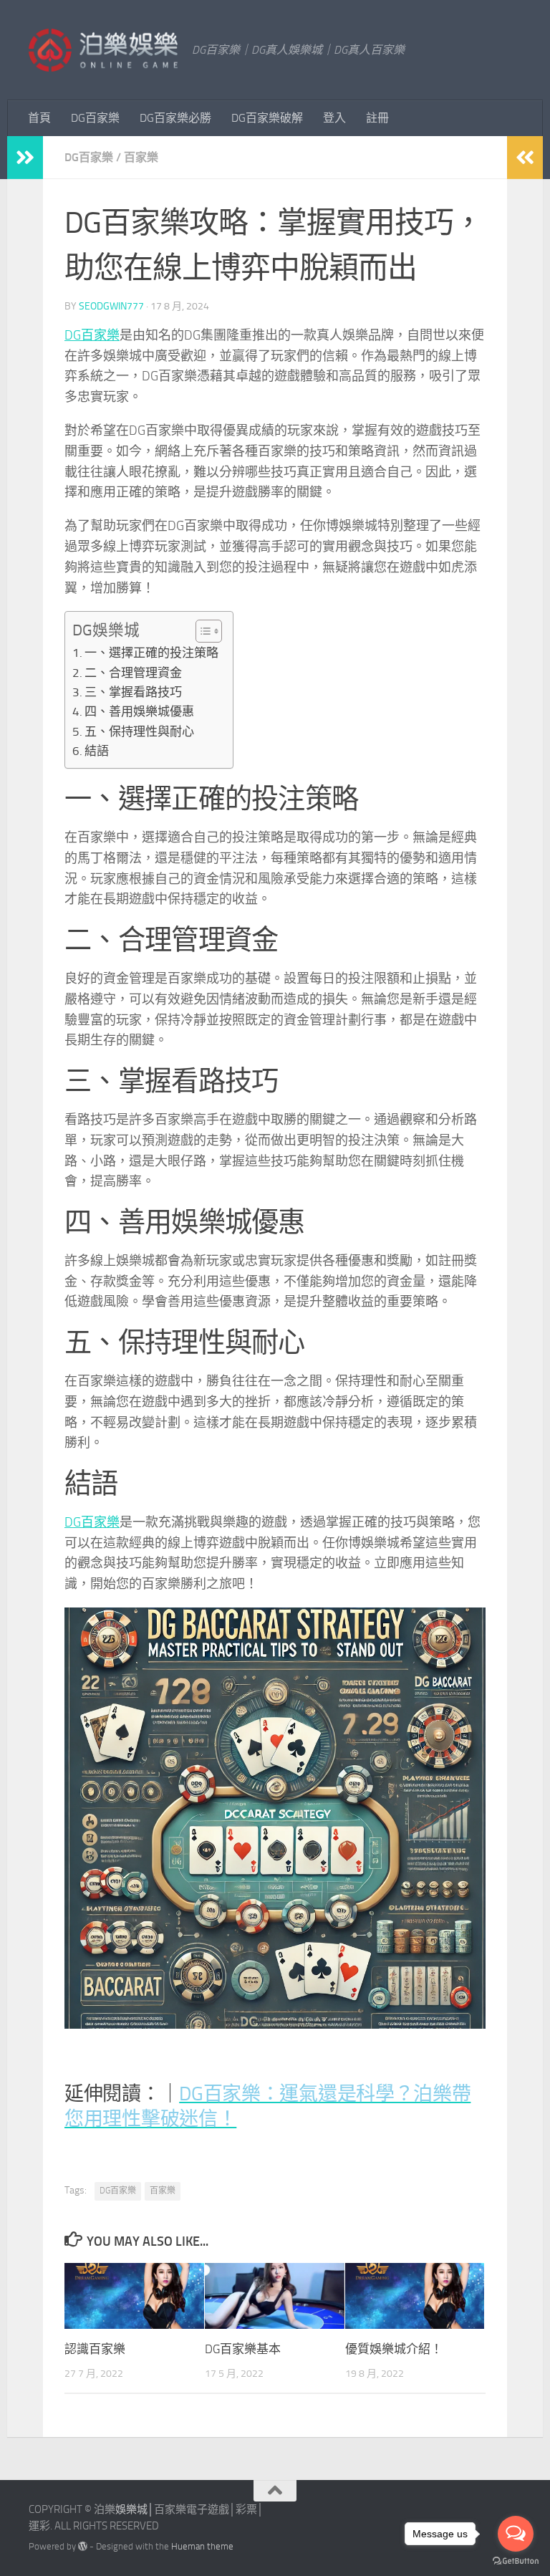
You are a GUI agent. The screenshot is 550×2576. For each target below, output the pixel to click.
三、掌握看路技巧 (133, 692)
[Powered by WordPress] (83, 2546)
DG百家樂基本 (243, 2349)
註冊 (377, 118)
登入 (334, 118)
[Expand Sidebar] (25, 158)
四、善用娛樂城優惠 (139, 711)
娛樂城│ (135, 2509)
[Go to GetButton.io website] (516, 2561)
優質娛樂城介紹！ (394, 2349)
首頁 (39, 118)
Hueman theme (202, 2546)
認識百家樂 (95, 2349)
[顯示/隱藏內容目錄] (202, 631)
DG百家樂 (95, 118)
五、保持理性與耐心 (139, 731)
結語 (97, 751)
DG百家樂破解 (267, 118)
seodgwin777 (111, 306)
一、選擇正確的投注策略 (151, 653)
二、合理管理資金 (133, 673)
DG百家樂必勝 (175, 118)
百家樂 (141, 157)
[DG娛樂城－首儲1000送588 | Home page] (103, 50)
